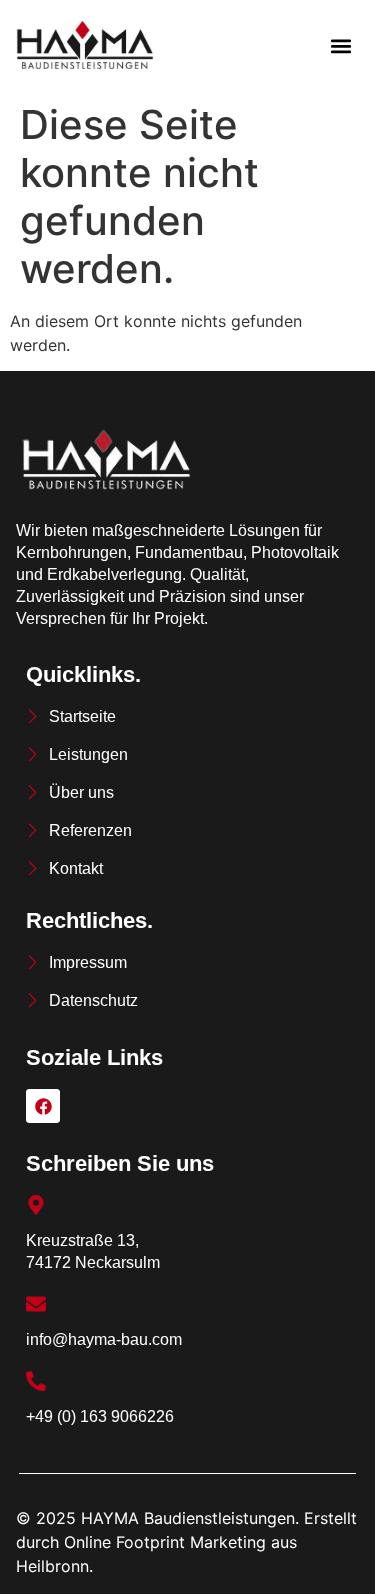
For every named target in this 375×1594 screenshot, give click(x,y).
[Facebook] (43, 1106)
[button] (341, 46)
